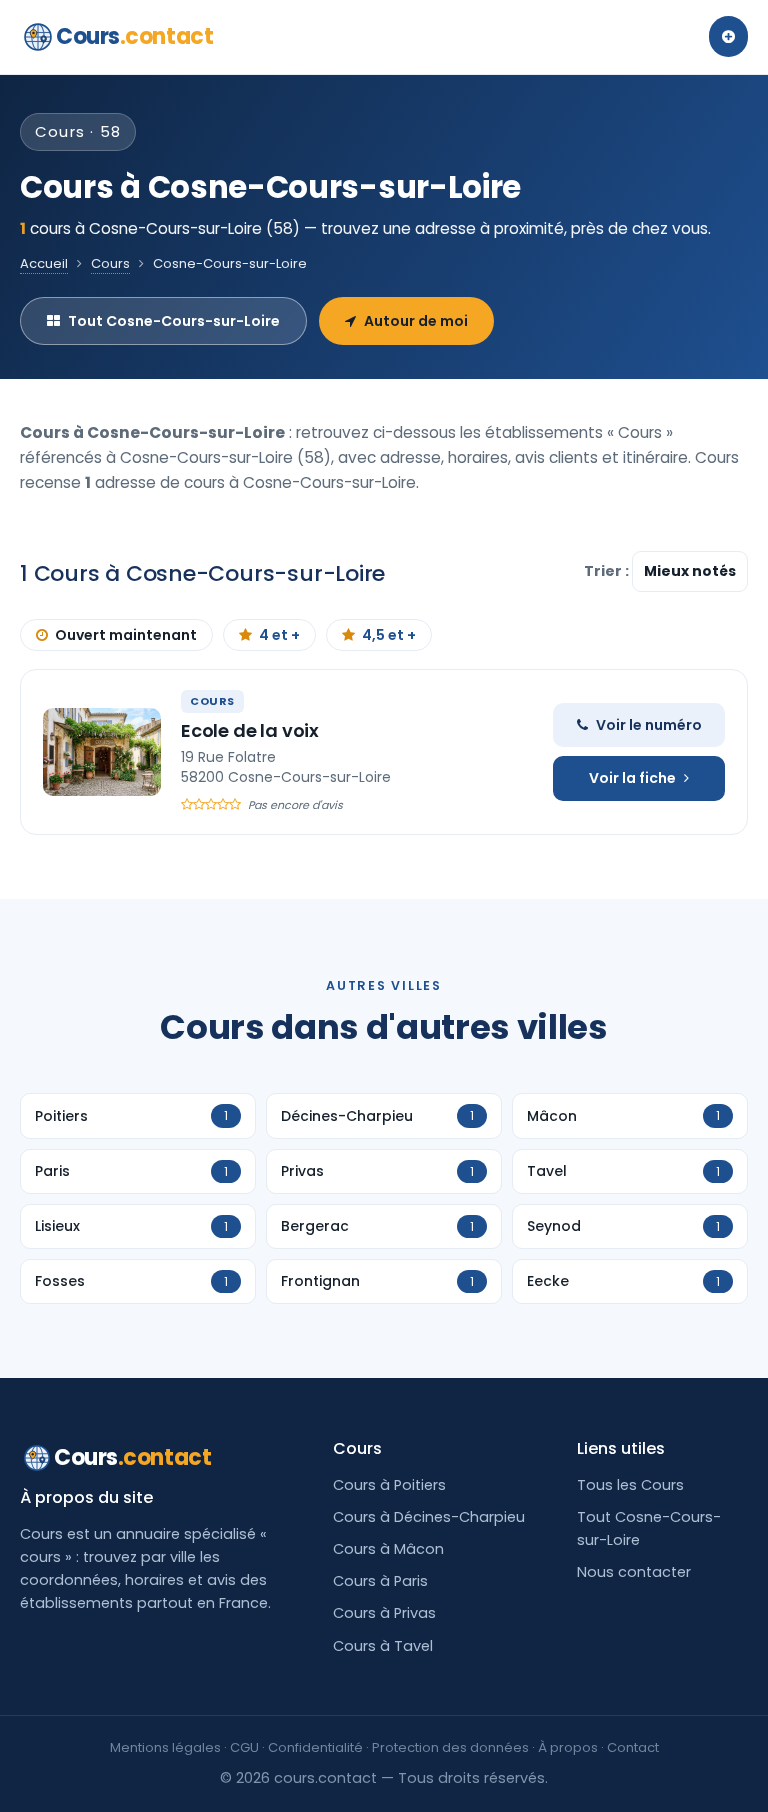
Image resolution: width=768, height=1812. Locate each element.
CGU (244, 1747)
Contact (633, 1747)
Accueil (44, 263)
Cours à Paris (380, 1581)
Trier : (608, 571)
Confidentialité (315, 1747)
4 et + (279, 635)
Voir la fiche (632, 778)
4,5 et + (389, 635)
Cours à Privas (384, 1613)
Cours (134, 36)
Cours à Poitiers (389, 1485)
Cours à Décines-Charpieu (429, 1517)
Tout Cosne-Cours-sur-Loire (174, 321)
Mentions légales (165, 1747)
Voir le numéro (649, 725)
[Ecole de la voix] (102, 752)
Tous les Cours (630, 1485)
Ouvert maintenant (126, 635)
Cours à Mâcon (388, 1549)
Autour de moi (416, 321)
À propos (568, 1747)
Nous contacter (634, 1572)
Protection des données (450, 1747)
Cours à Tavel (383, 1646)
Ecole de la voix (250, 730)
